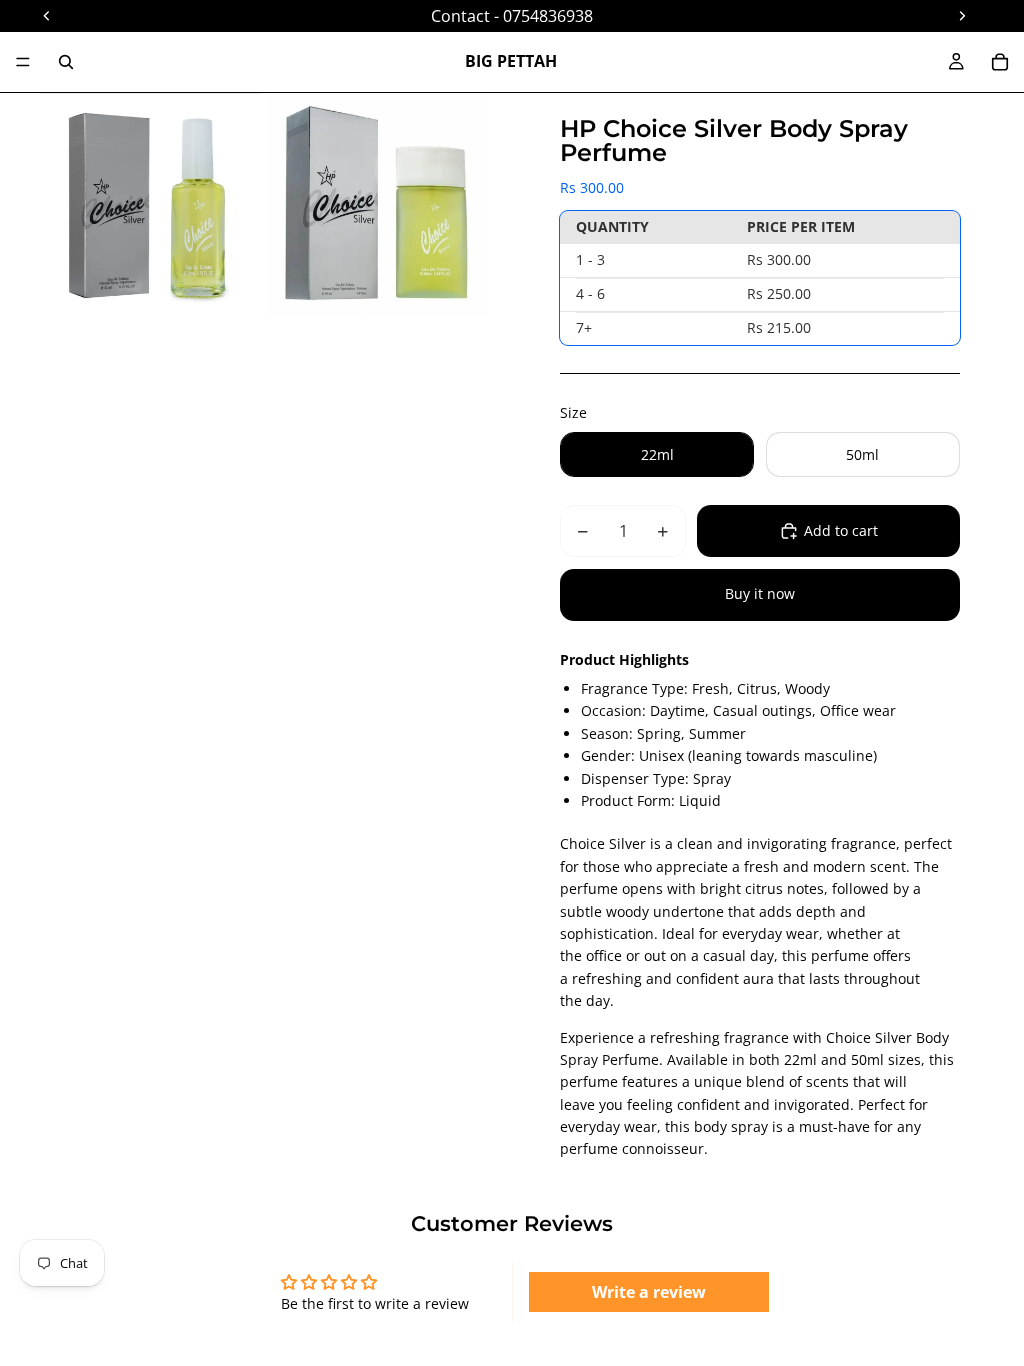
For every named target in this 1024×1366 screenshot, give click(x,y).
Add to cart (841, 530)
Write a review (649, 1292)
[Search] (66, 62)
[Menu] (23, 62)
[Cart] (1000, 62)
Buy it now (760, 593)
